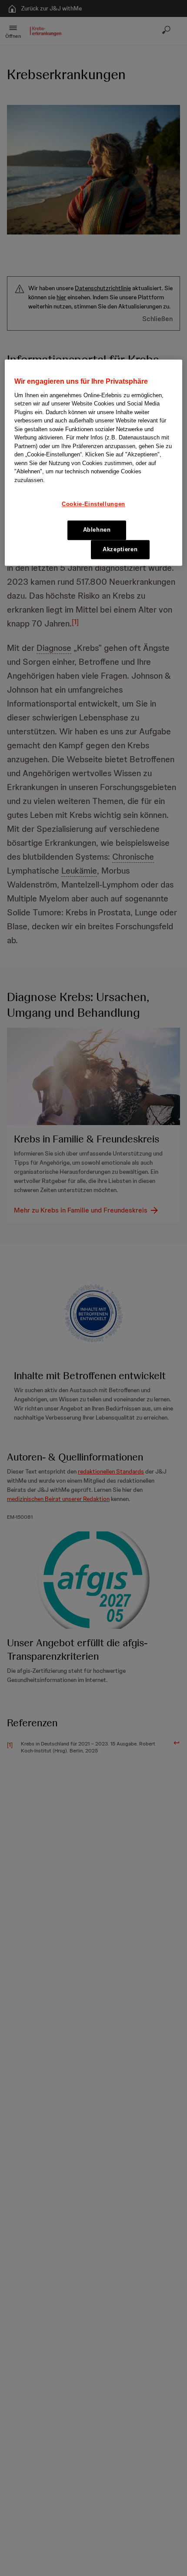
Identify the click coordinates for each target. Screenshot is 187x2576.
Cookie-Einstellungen (93, 504)
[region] (94, 463)
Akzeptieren (120, 549)
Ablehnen (97, 530)
